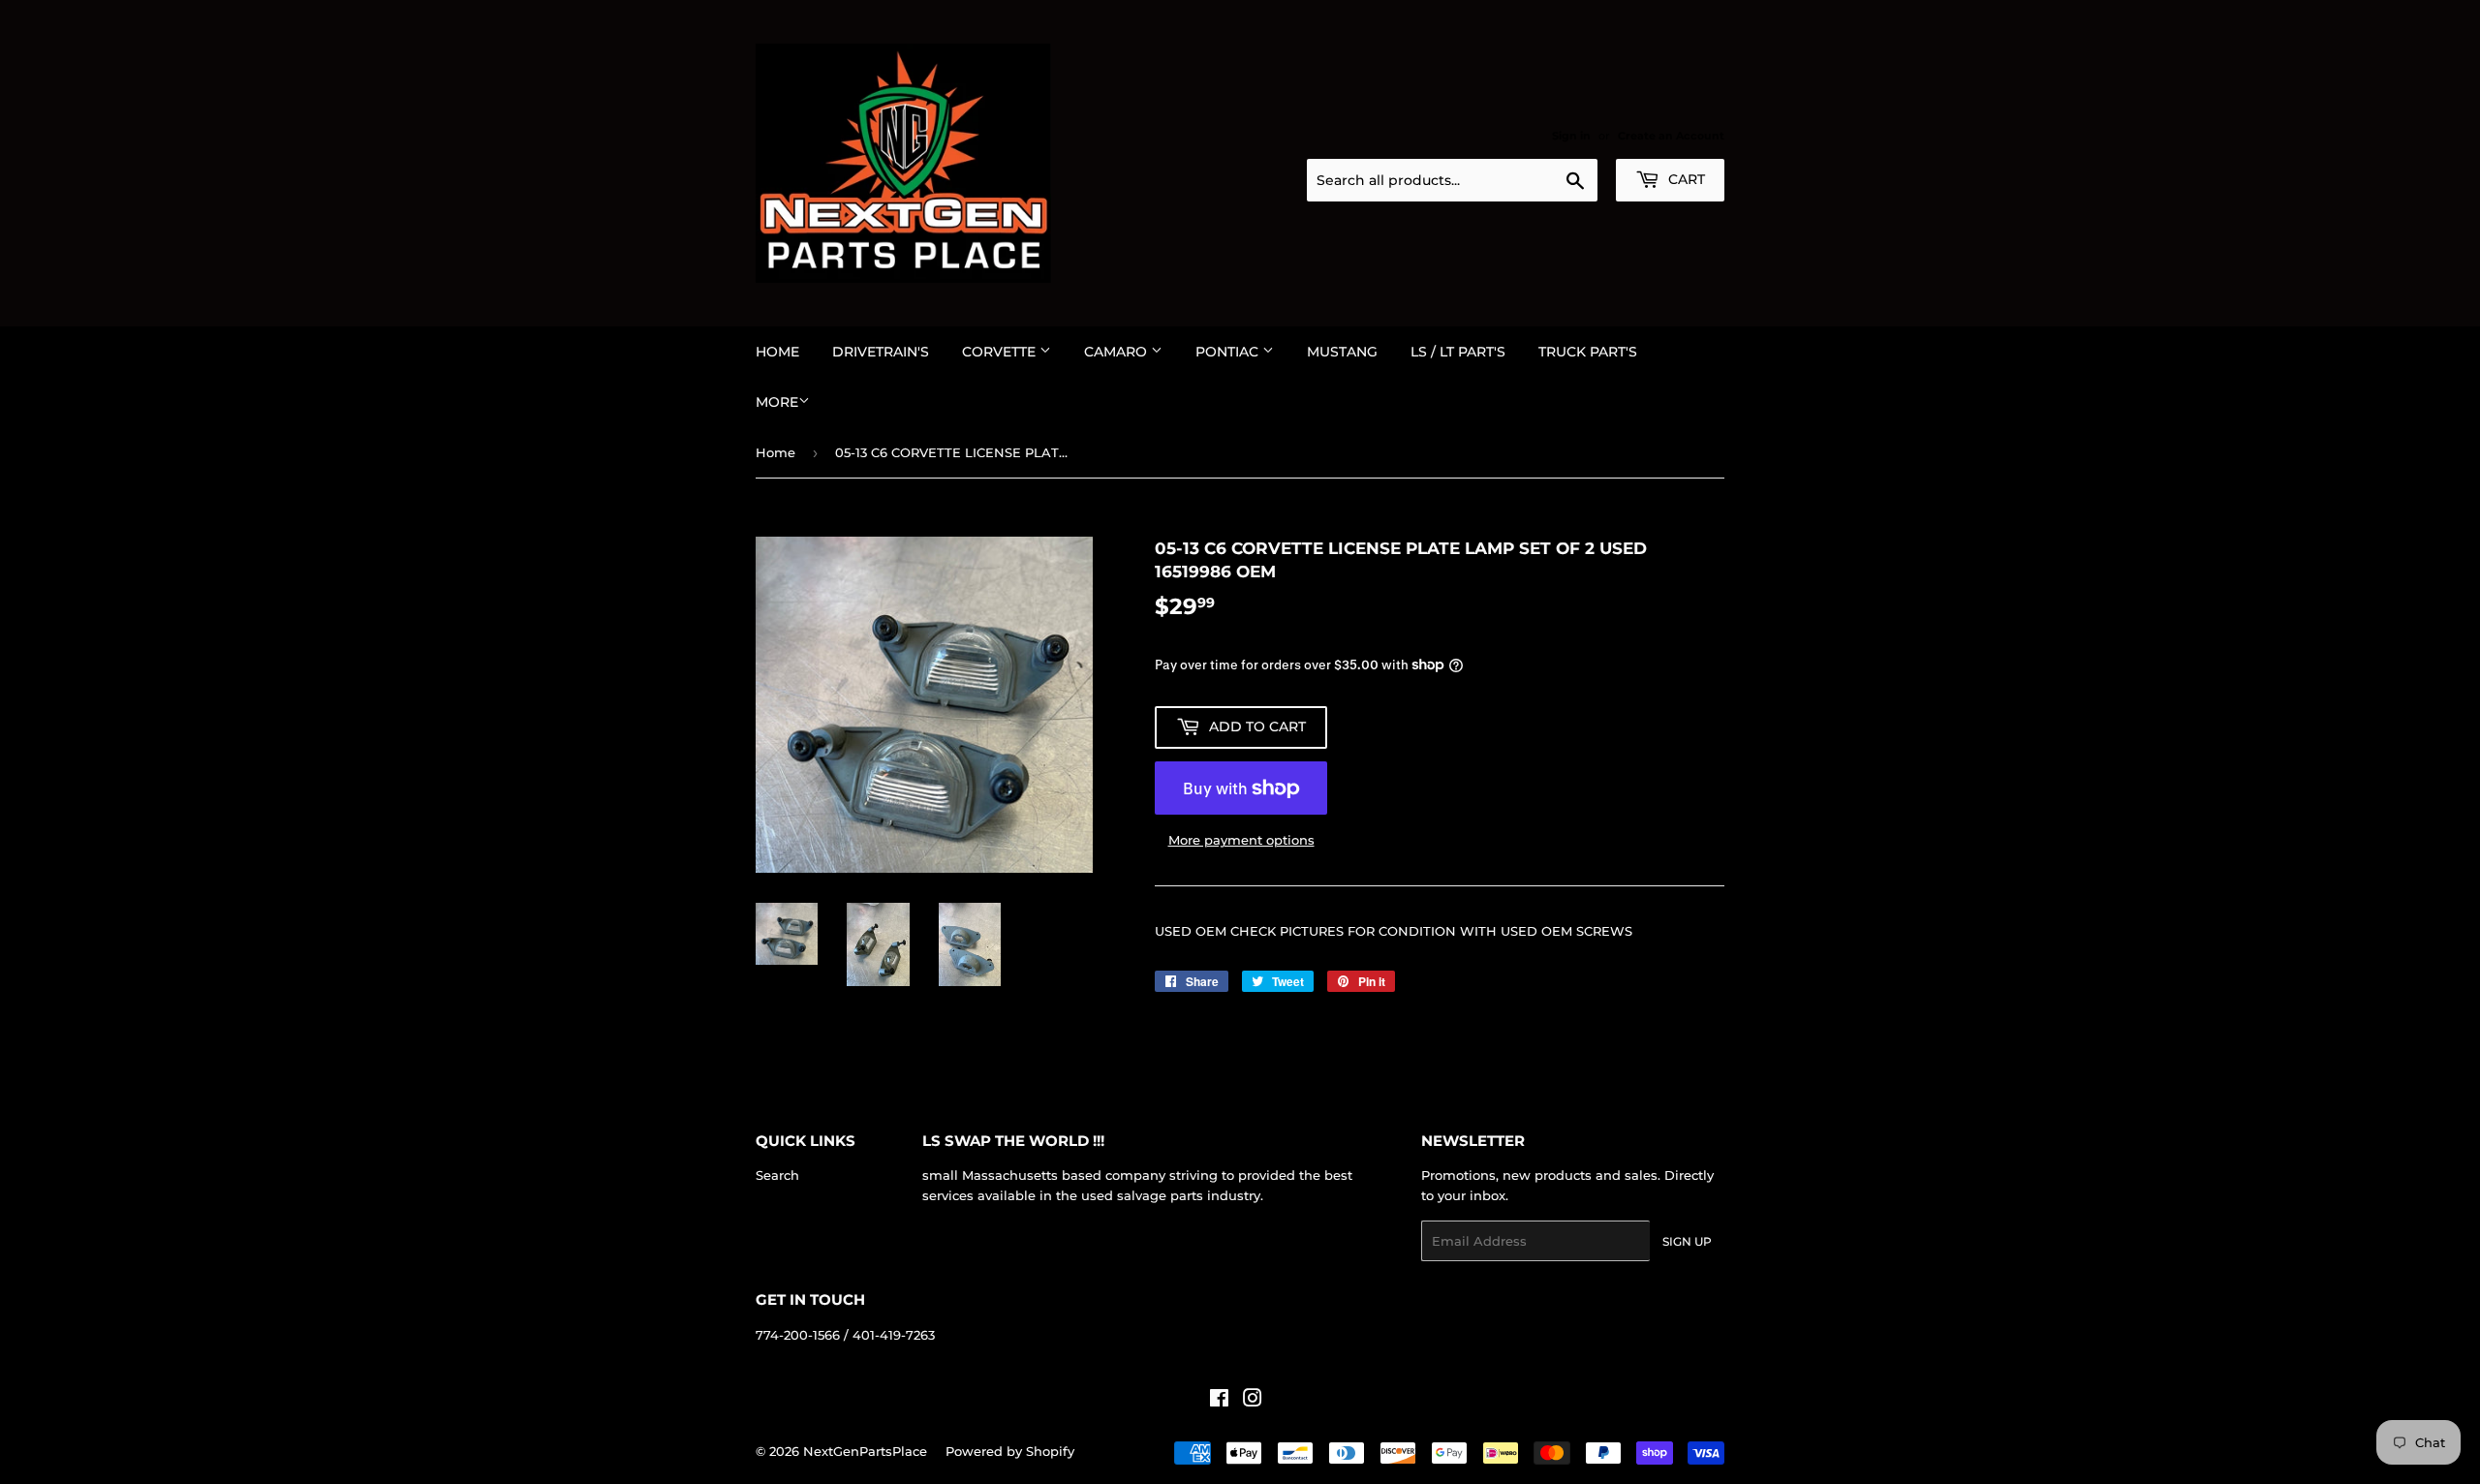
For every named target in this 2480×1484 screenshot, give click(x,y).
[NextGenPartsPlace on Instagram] (1253, 1401)
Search (777, 1175)
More (777, 402)
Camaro (1117, 352)
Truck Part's (1588, 352)
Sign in (1571, 136)
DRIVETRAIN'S (881, 352)
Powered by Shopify (1010, 1451)
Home (777, 352)
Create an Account (1671, 136)
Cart (1685, 179)
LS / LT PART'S (1458, 352)
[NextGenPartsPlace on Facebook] (1219, 1401)
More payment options (1241, 840)
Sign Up (1687, 1241)
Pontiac (1229, 352)
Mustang (1342, 352)
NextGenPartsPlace (865, 1451)
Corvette (1001, 352)
